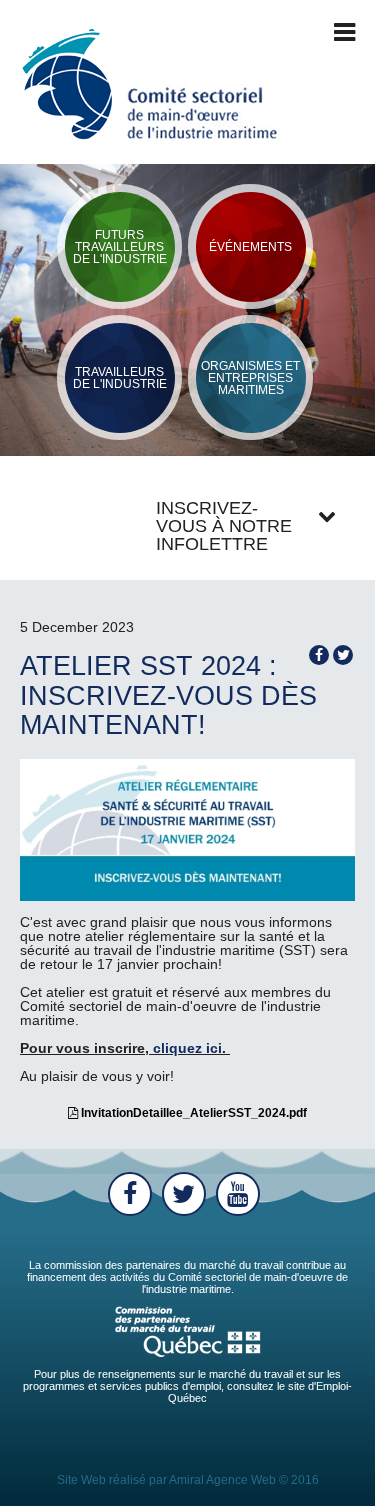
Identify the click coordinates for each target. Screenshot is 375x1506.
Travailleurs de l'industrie (120, 378)
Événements (250, 247)
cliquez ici (187, 1048)
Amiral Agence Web (222, 1480)
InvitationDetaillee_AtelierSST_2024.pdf (192, 1113)
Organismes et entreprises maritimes (250, 378)
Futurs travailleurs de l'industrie (120, 247)
